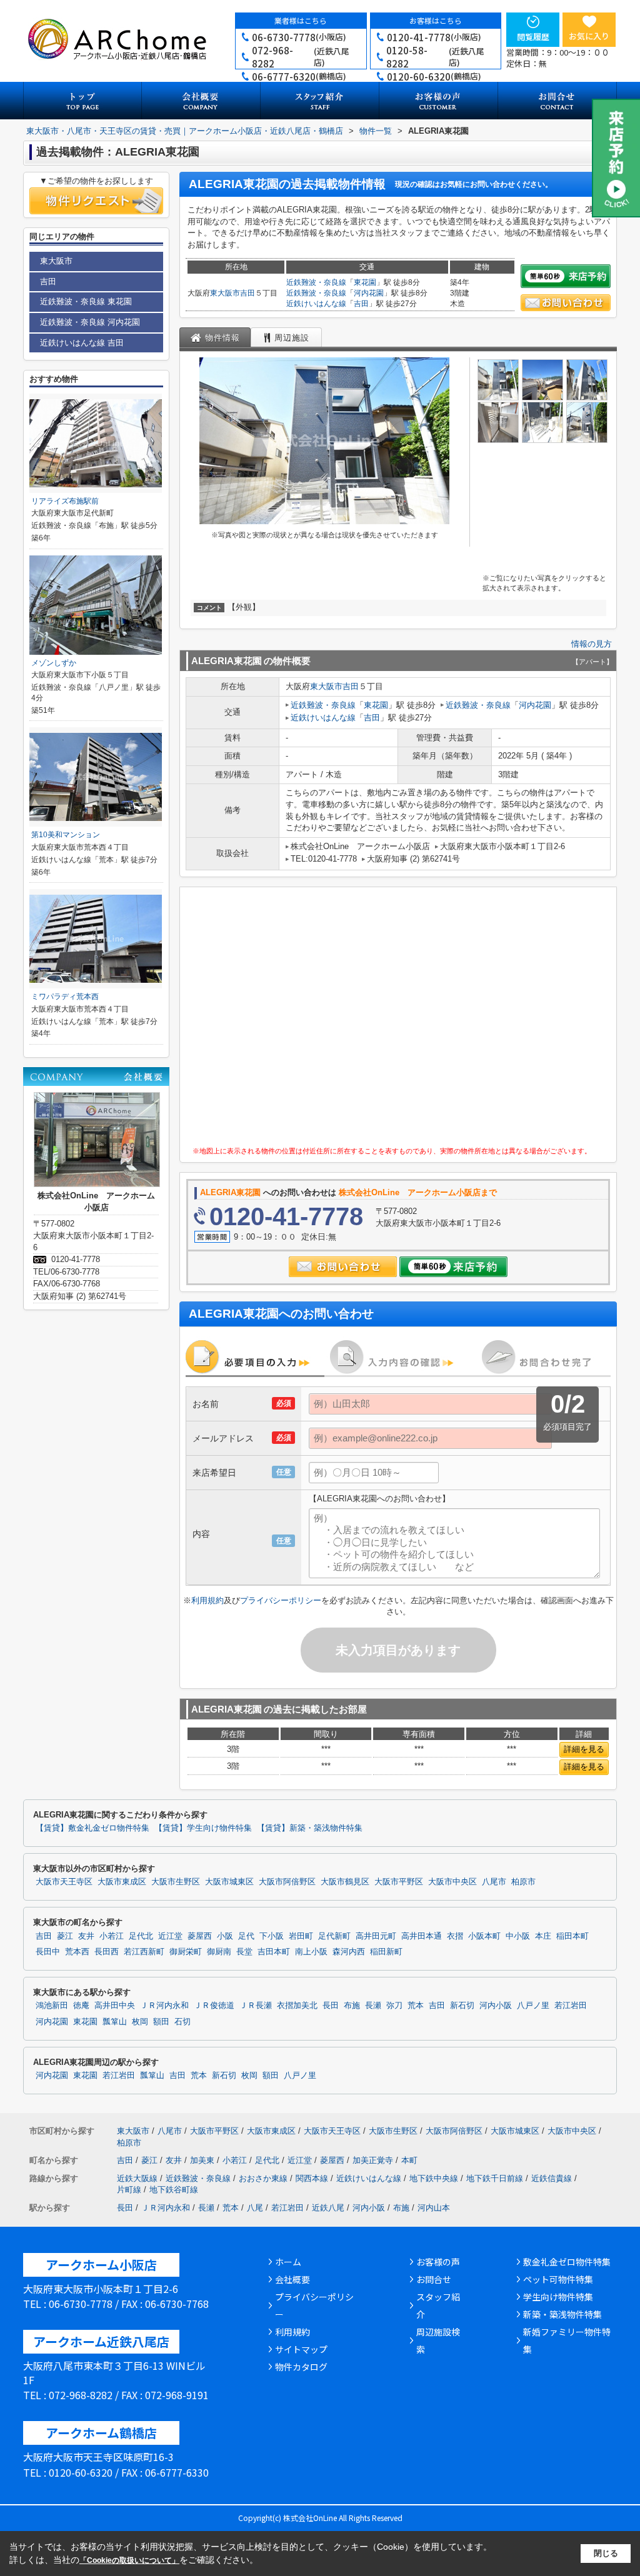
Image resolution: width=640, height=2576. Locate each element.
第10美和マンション (66, 835)
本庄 (543, 1936)
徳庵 (81, 2006)
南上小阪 (311, 1952)
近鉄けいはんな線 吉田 (82, 343)
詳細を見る (584, 1749)
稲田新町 (386, 1952)
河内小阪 (496, 2006)
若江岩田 (571, 2006)
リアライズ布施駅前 (65, 501)
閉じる (606, 2553)
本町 (409, 2160)
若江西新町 (144, 1952)
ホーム (288, 2262)
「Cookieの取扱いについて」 (129, 2560)
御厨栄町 (186, 1952)
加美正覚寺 (373, 2160)
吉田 (247, 293)
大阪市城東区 (229, 1882)
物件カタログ (301, 2367)
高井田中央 (115, 2006)
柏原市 (523, 1882)
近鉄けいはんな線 (316, 304)
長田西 (107, 1952)
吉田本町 (274, 1952)
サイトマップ (301, 2349)
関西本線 (312, 2178)
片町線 (129, 2190)
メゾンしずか (54, 663)
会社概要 (292, 2279)
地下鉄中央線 (434, 2178)
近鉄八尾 (328, 2208)
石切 (182, 2022)
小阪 (225, 1936)
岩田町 (301, 1936)
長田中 (48, 1952)
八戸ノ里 (533, 2006)
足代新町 (334, 1936)
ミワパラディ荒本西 (65, 997)
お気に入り (589, 36)
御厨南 (219, 1952)
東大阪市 (225, 293)
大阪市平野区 (399, 1882)
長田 (331, 2006)
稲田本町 (572, 1936)
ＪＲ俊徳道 (214, 2006)
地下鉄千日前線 (495, 2178)
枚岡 (140, 2022)
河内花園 (369, 293)
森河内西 (349, 1952)
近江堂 (170, 1936)
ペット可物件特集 (558, 2279)
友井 (86, 1936)
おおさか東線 (263, 2178)
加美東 (202, 2160)
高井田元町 (376, 1936)
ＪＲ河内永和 (164, 2006)
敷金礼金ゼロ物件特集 (567, 2262)
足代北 (141, 1936)
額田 (161, 2022)
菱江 (65, 1936)
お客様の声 (438, 2262)
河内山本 (434, 2208)
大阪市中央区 (452, 1882)
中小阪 (518, 1936)
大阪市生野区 (176, 1882)
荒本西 (77, 1952)
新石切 (462, 2006)
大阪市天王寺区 (64, 1882)
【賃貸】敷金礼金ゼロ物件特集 (92, 1828)
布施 (352, 2006)
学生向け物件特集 (558, 2297)
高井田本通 (422, 1936)
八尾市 (494, 1882)
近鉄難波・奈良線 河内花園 (90, 322)
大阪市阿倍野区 (287, 1882)
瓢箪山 (115, 2022)
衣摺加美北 (297, 2006)
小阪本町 (484, 1936)
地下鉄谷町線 (174, 2190)
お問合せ (434, 2279)
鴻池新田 (52, 2006)
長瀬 (373, 2006)
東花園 (365, 282)
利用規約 (207, 1600)
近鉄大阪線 (137, 2178)
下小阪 (272, 1936)
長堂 (244, 1952)
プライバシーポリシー (281, 1600)
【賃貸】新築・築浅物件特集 (310, 1828)
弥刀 (394, 2006)
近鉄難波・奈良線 (316, 282)
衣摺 (455, 1936)
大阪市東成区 (122, 1882)
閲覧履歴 (533, 37)
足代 (246, 1936)
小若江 (112, 1936)
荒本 (416, 2006)
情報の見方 (592, 644)
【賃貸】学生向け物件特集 (203, 1828)
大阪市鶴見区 (345, 1882)
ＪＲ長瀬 (256, 2006)
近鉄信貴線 (552, 2178)
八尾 (255, 2208)
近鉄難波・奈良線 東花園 (86, 301)
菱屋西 (200, 1936)
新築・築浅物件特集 (562, 2314)
